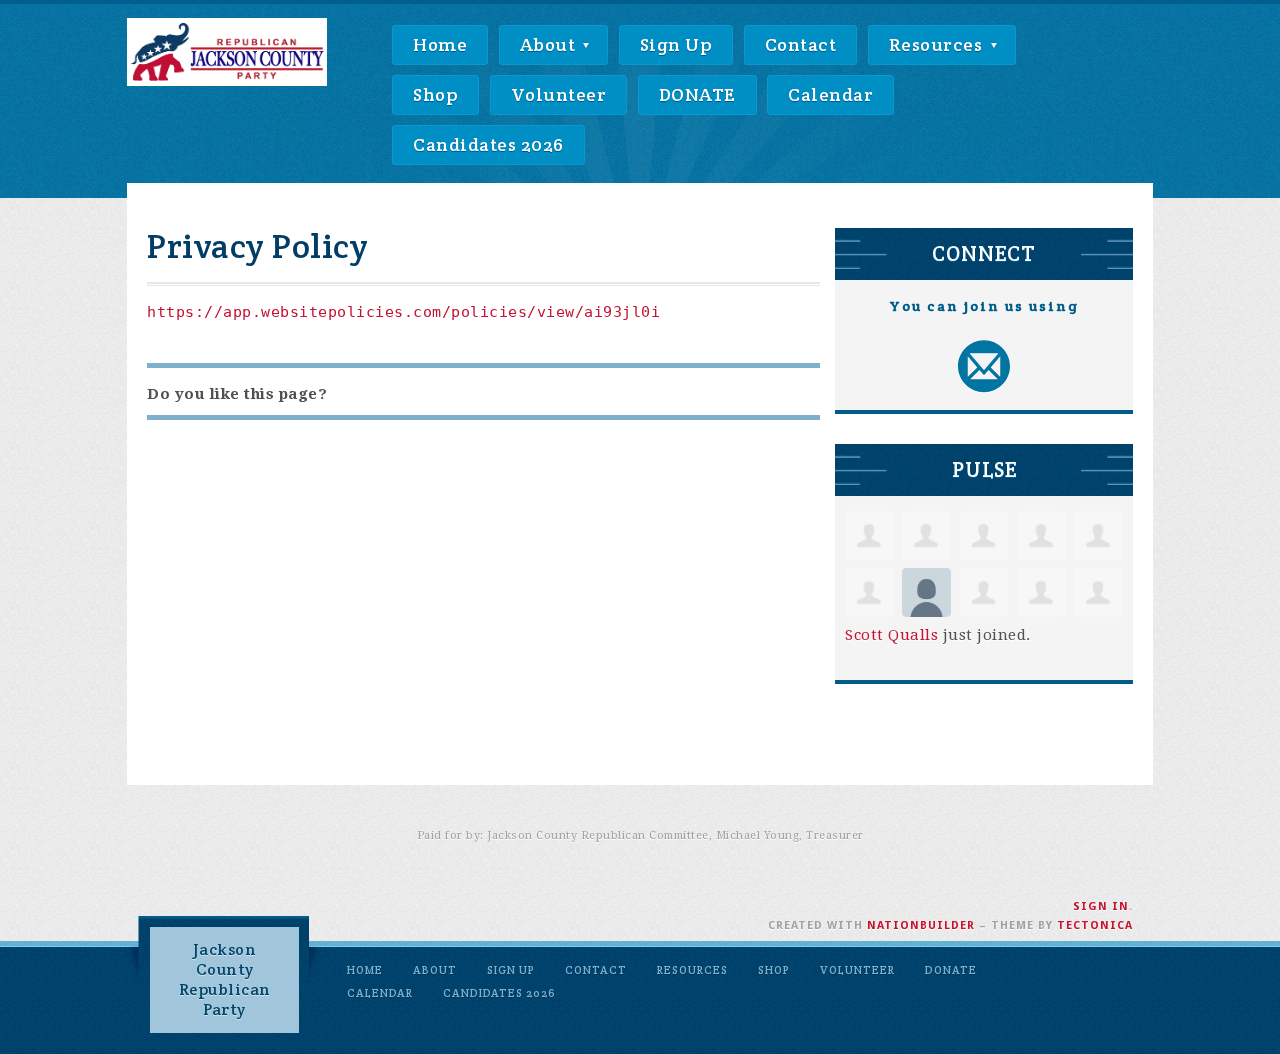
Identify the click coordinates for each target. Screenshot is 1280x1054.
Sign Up (676, 44)
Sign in (1101, 906)
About (550, 44)
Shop (435, 94)
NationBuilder (921, 925)
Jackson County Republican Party (225, 979)
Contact (801, 44)
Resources (938, 44)
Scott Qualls (891, 635)
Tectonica (1095, 925)
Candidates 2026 (488, 144)
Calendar (830, 94)
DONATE (697, 94)
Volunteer (559, 94)
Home (440, 44)
